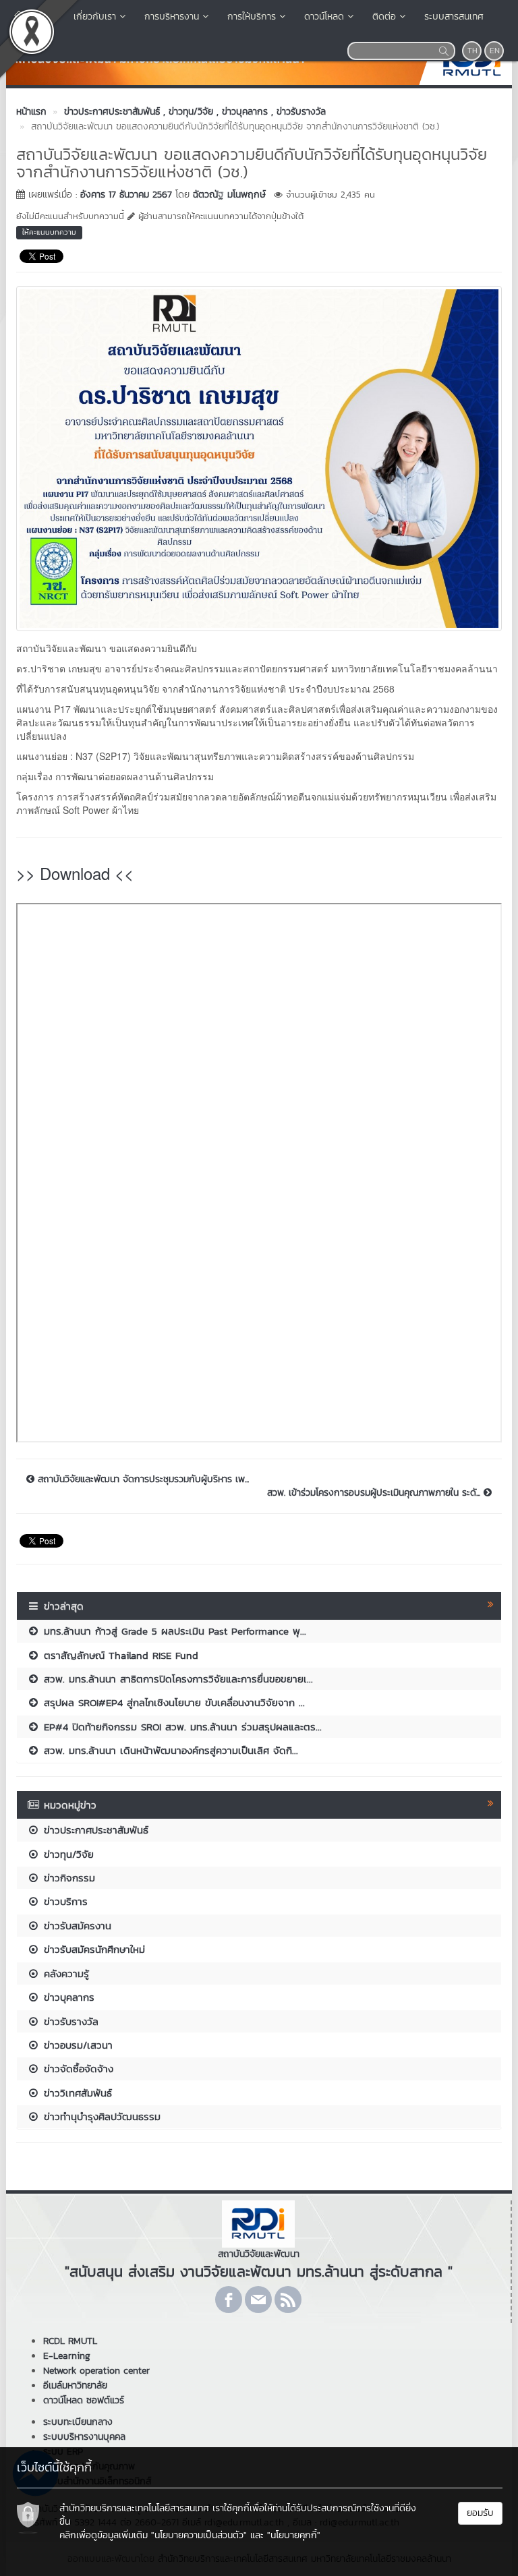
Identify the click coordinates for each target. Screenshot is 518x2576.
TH (472, 51)
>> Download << (75, 873)
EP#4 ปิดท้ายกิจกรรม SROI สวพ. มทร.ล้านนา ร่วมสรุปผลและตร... (181, 1727)
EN (495, 51)
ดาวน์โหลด (324, 17)
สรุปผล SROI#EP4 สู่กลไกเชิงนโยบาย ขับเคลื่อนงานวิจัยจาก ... (172, 1702)
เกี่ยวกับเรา (95, 17)
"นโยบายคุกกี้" (294, 2535)
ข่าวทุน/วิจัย (67, 1854)
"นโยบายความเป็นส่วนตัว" (199, 2535)
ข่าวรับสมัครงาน (76, 1926)
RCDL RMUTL (70, 2341)
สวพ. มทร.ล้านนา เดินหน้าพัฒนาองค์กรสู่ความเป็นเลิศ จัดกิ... (169, 1750)
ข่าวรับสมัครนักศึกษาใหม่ (92, 1949)
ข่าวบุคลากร (67, 1997)
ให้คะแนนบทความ (49, 232)
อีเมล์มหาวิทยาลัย (75, 2385)
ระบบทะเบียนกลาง (78, 2422)
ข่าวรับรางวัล (69, 2021)
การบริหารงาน (172, 17)
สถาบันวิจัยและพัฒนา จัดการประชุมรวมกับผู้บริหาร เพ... (142, 1480)
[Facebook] (229, 2300)
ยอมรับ (480, 2513)
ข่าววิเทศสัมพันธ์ (76, 2093)
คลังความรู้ (64, 1973)
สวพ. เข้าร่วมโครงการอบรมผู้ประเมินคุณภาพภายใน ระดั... (375, 1493)
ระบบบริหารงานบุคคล (84, 2437)
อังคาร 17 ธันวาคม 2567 (126, 195)
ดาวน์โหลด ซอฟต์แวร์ (84, 2400)
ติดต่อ (384, 17)
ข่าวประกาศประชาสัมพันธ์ (94, 1830)
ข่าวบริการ (64, 1901)
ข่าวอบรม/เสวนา (76, 2045)
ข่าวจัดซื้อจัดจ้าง (77, 2069)
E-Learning (67, 2356)
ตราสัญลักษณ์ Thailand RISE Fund (119, 1655)
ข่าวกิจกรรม (67, 1878)
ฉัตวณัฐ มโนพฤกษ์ (229, 195)
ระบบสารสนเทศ (454, 17)
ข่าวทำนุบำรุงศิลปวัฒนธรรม (100, 2116)
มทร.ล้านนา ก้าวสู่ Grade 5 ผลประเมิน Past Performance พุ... (173, 1631)
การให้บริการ (252, 17)
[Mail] (258, 2300)
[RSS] (288, 2300)
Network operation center (96, 2371)
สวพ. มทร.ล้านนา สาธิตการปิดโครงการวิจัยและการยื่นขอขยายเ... (176, 1679)
